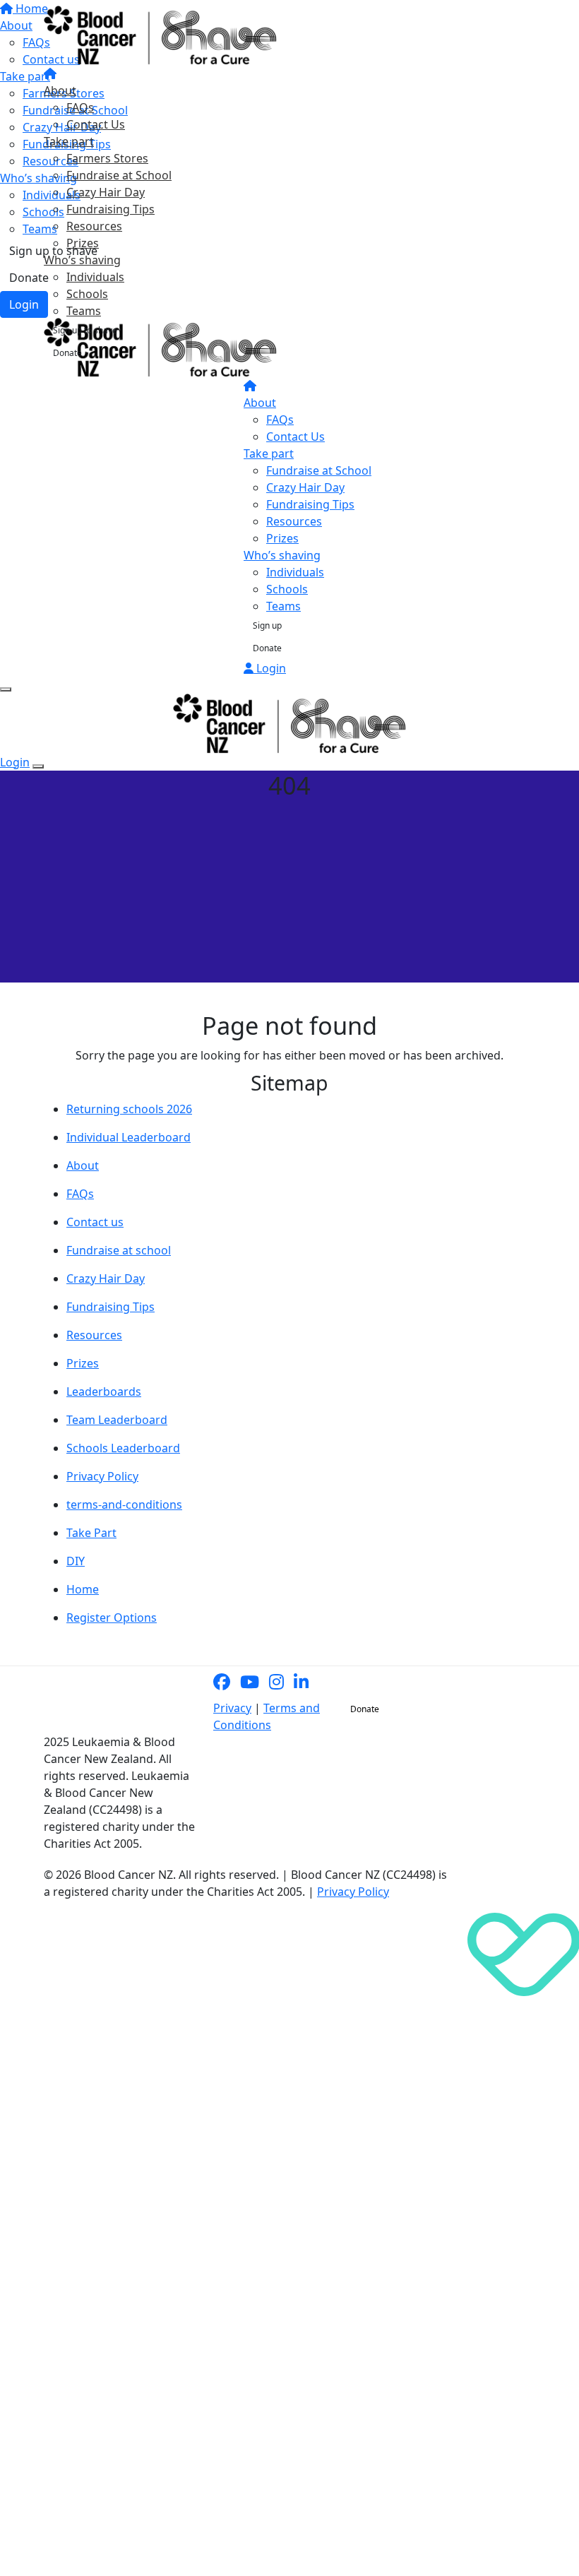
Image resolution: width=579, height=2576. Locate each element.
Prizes (83, 243)
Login (270, 668)
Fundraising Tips (111, 209)
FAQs (80, 107)
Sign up (267, 625)
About (60, 90)
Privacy (232, 1708)
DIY (76, 1561)
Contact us (95, 1222)
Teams (84, 311)
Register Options (112, 1618)
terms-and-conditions (124, 1504)
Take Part (91, 1533)
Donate (67, 353)
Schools (87, 294)
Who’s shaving (82, 260)
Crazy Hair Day (106, 192)
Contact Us (96, 124)
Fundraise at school (119, 1250)
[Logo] (160, 35)
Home (83, 1589)
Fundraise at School (119, 175)
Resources (94, 226)
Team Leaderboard (117, 1420)
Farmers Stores (107, 158)
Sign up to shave (85, 330)
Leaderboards (104, 1391)
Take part (69, 141)
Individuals (95, 277)
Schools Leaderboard (123, 1448)
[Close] (38, 766)
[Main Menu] (6, 689)
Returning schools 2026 (129, 1109)
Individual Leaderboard (129, 1137)
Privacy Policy (102, 1476)
